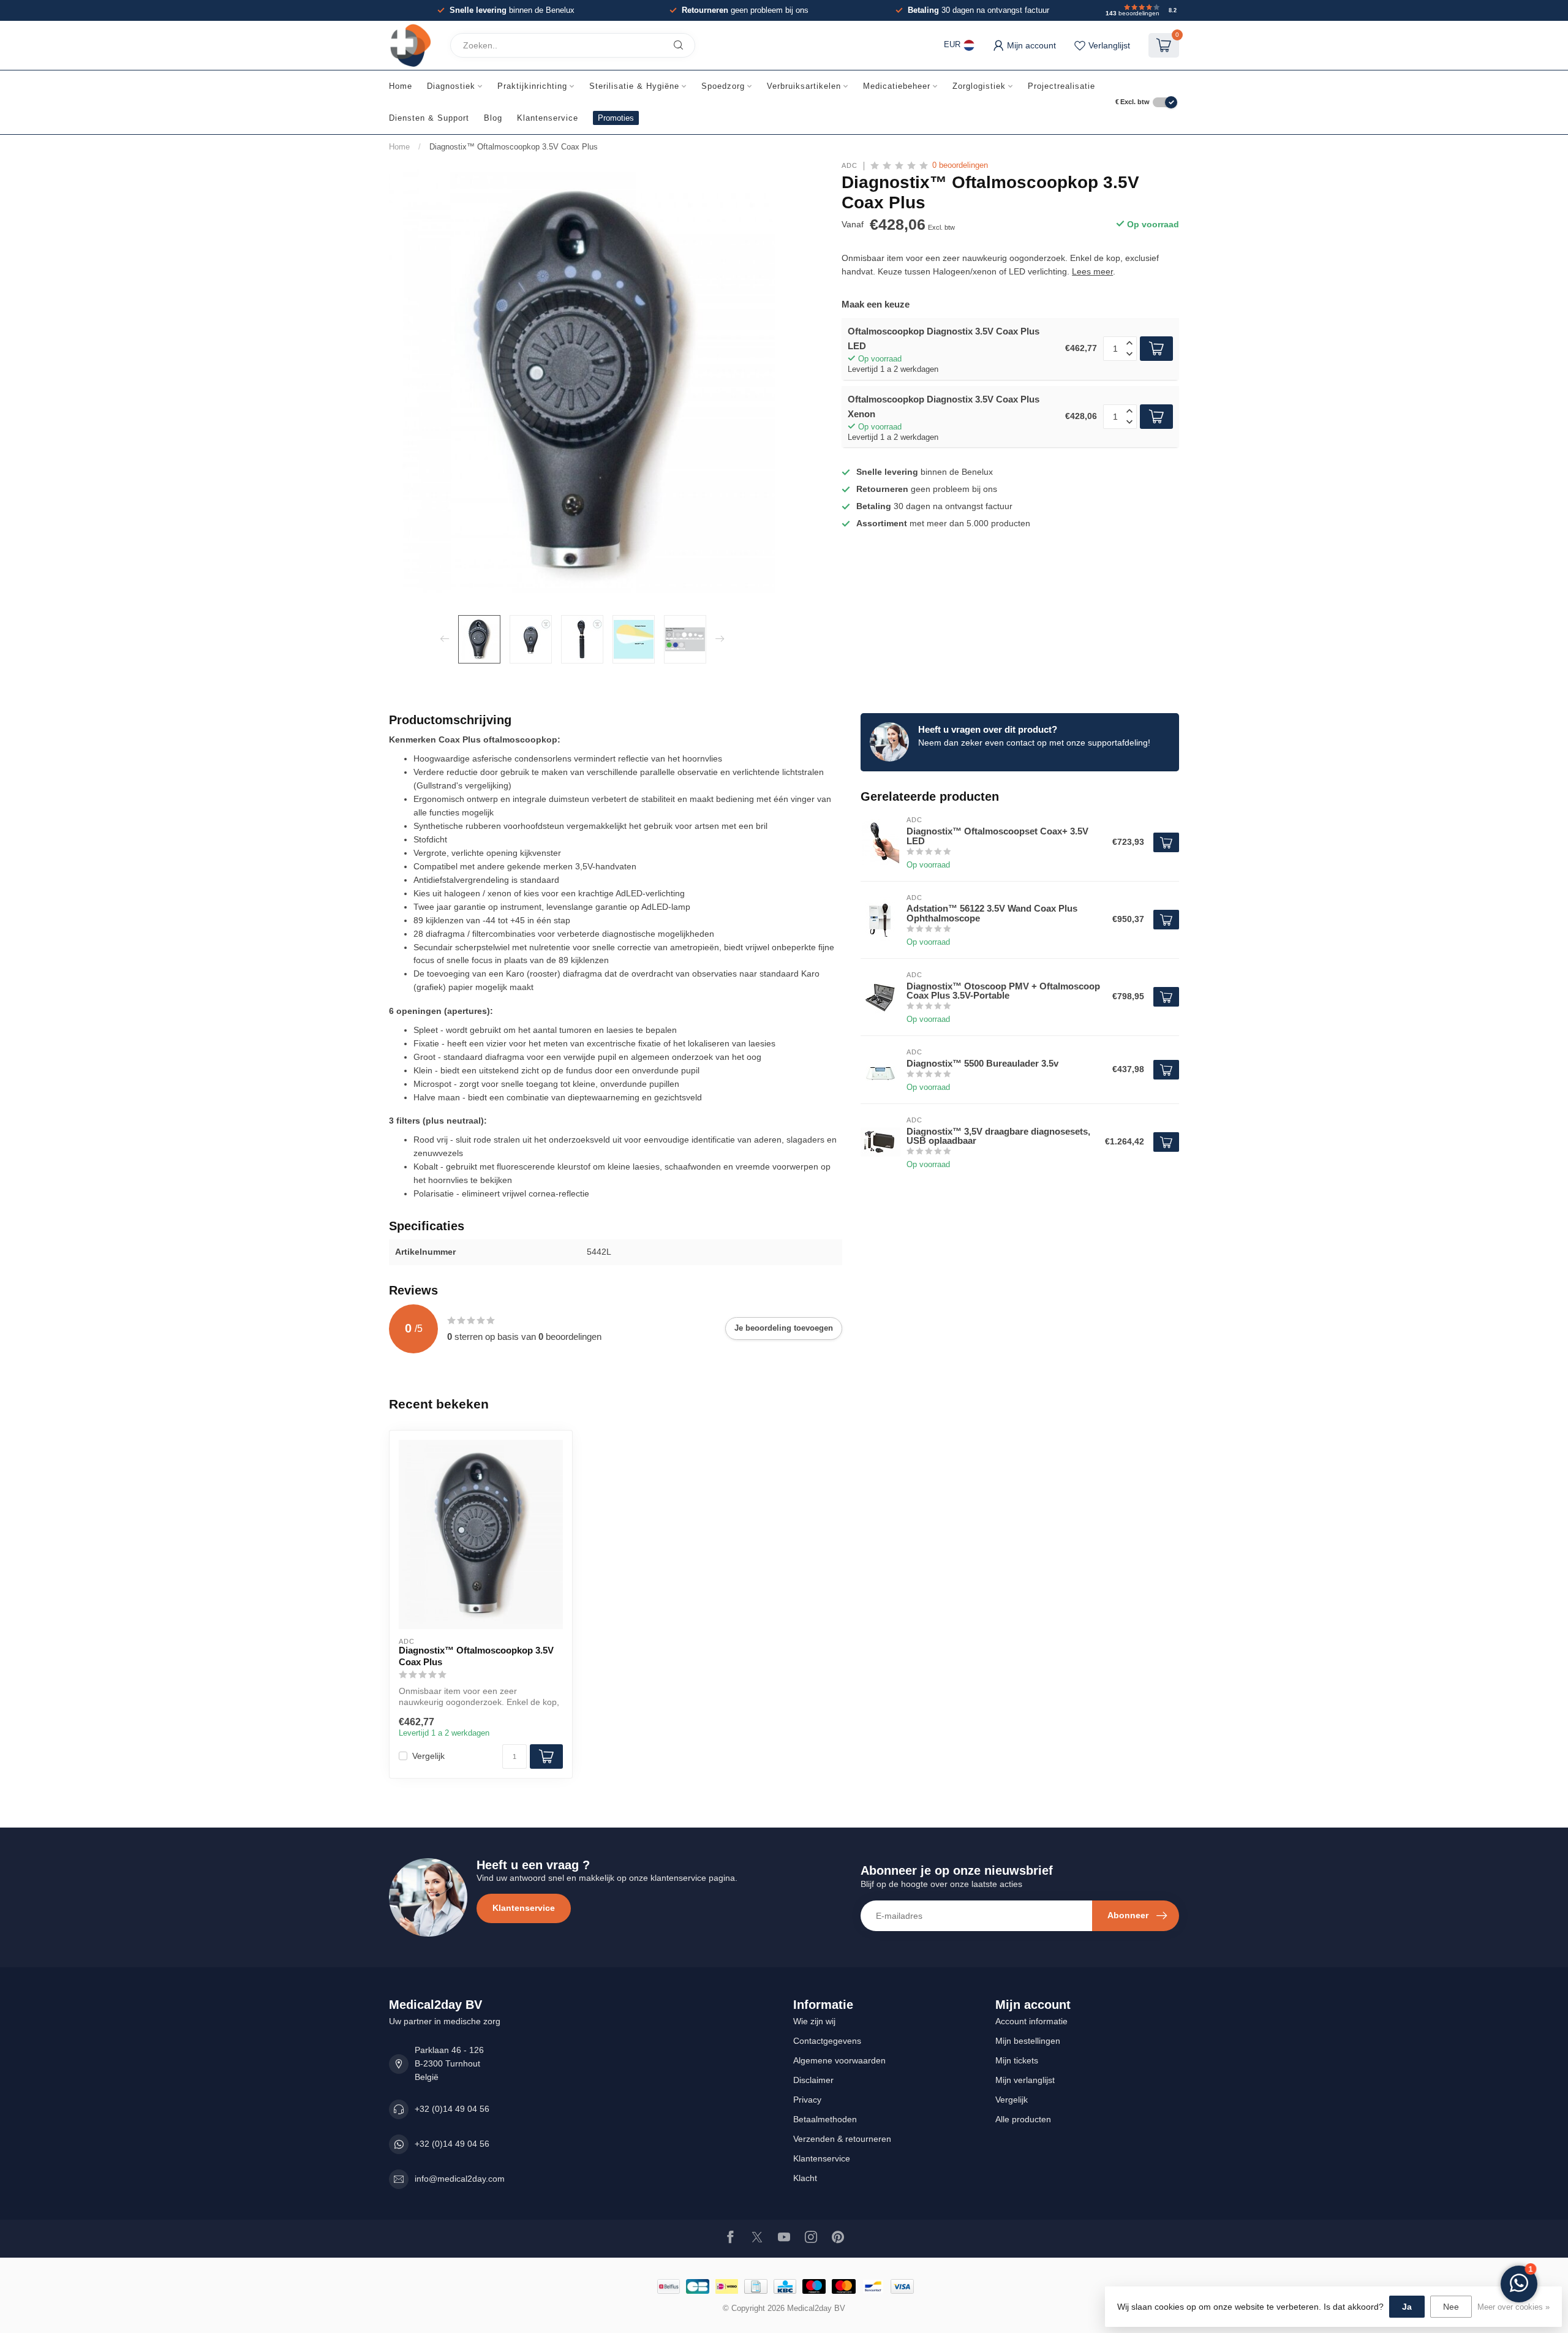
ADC (850, 166)
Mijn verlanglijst (1025, 2080)
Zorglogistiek (979, 86)
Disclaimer (813, 2080)
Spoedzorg (723, 86)
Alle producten (1023, 2119)
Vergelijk (428, 1756)
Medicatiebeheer (897, 86)
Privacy (807, 2100)
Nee (1451, 2307)
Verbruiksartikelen (804, 86)
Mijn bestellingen (1028, 2041)
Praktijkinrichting (532, 86)
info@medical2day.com (460, 2179)
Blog (493, 118)
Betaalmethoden (825, 2119)
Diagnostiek (451, 86)
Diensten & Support (429, 118)
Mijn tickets (1017, 2060)
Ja (1407, 2307)
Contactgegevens (827, 2041)
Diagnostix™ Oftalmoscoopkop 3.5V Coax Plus (514, 147)
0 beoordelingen (960, 165)
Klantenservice (548, 118)
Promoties (616, 118)
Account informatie (1031, 2021)
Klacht (805, 2178)
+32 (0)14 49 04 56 (452, 2109)
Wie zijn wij (814, 2021)
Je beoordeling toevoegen (784, 1328)
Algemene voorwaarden (839, 2060)
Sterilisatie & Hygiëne (634, 86)
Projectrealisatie (1061, 86)
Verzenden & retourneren (842, 2139)
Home (401, 86)
